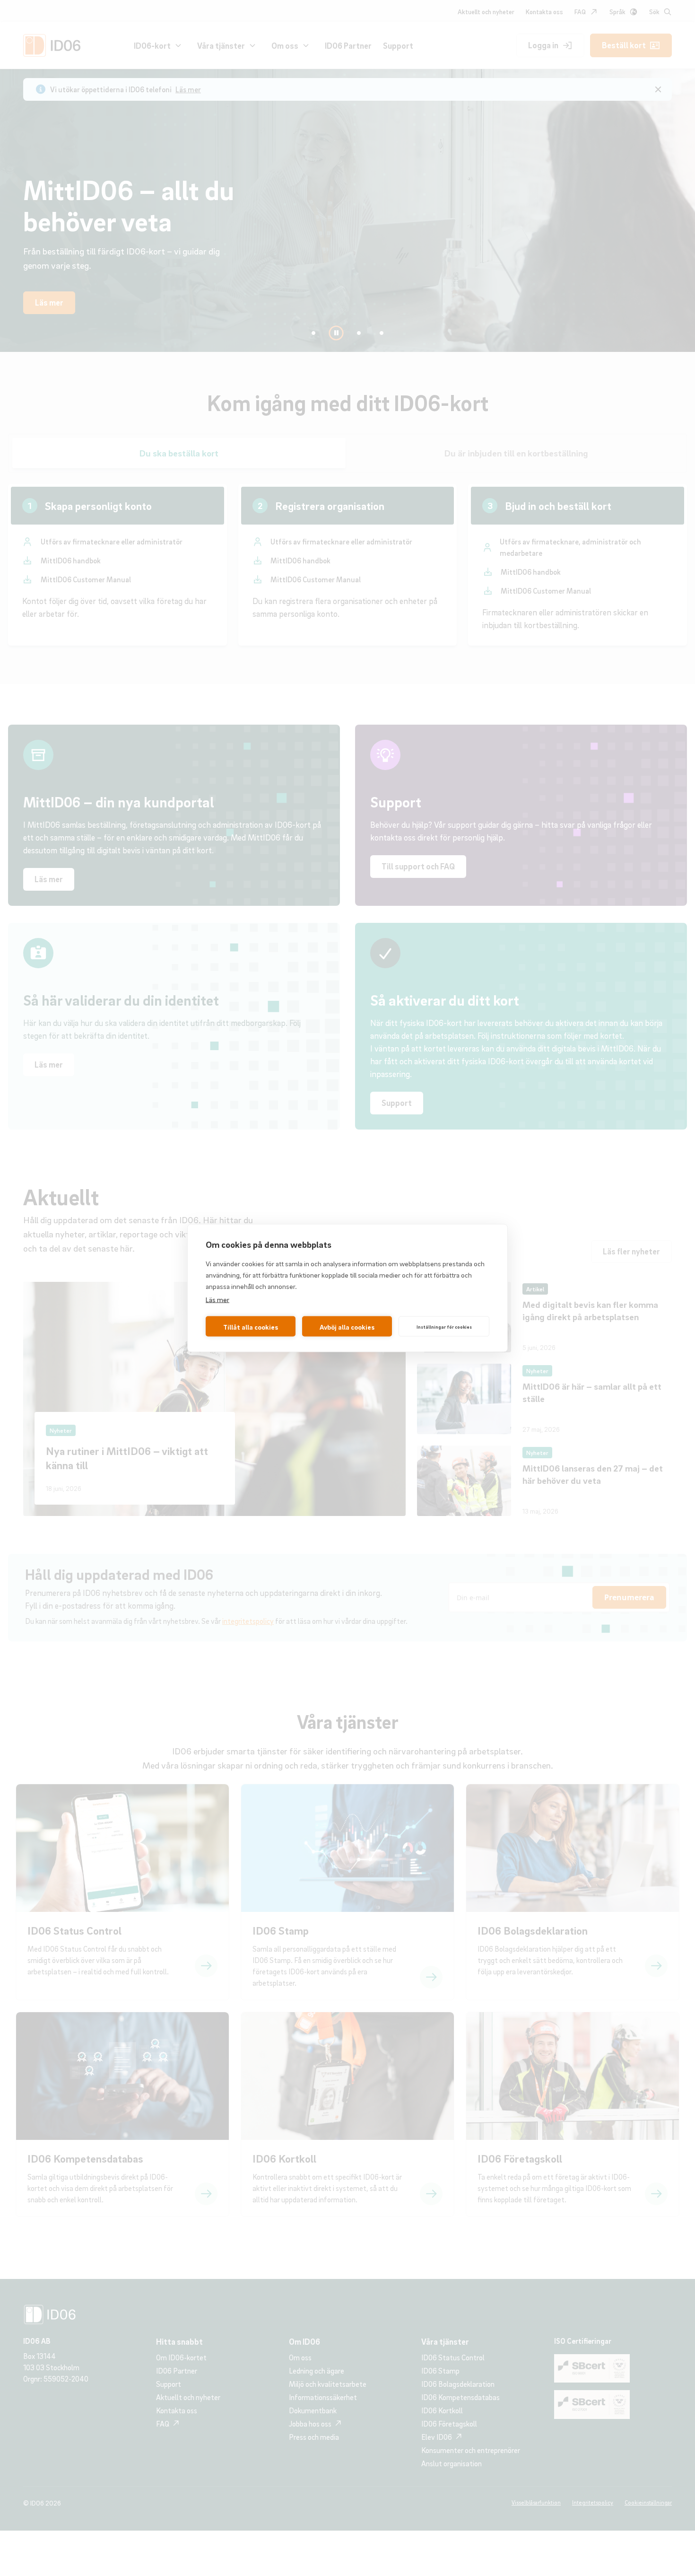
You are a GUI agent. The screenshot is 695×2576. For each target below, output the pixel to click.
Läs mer (217, 1299)
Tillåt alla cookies (251, 1326)
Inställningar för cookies (444, 1326)
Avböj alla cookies (347, 1326)
